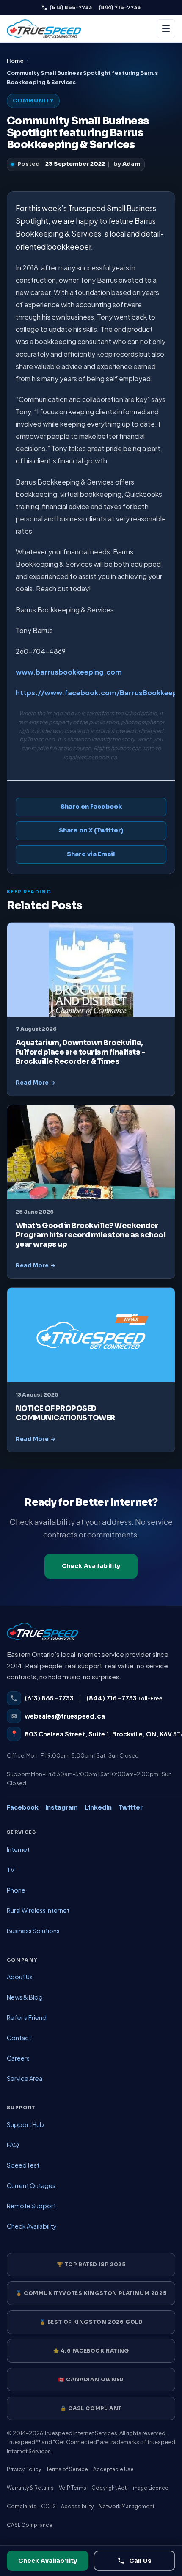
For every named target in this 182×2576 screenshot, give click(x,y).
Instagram (62, 1807)
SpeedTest (23, 2165)
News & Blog (25, 1997)
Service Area (25, 2078)
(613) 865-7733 (71, 7)
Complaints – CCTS (31, 2506)
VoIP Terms (73, 2488)
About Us (20, 1977)
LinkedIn (98, 1807)
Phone (16, 1890)
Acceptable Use (113, 2469)
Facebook (23, 1807)
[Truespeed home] (43, 1636)
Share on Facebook (91, 807)
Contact (19, 2038)
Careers (18, 2058)
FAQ (13, 2145)
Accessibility (77, 2506)
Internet (18, 1849)
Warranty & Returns (30, 2488)
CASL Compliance (30, 2525)
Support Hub (25, 2124)
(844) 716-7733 (120, 7)
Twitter (131, 1807)
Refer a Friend (27, 2017)
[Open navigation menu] (166, 29)
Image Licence (150, 2488)
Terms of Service (67, 2469)
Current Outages (31, 2185)
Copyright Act (109, 2488)
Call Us (140, 2561)
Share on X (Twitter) (91, 830)
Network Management (127, 2506)
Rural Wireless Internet (38, 1910)
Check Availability (91, 1566)
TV (11, 1870)
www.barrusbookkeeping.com (69, 672)
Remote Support (31, 2206)
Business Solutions (33, 1931)
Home (15, 61)
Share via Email (91, 854)
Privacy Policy (24, 2469)
